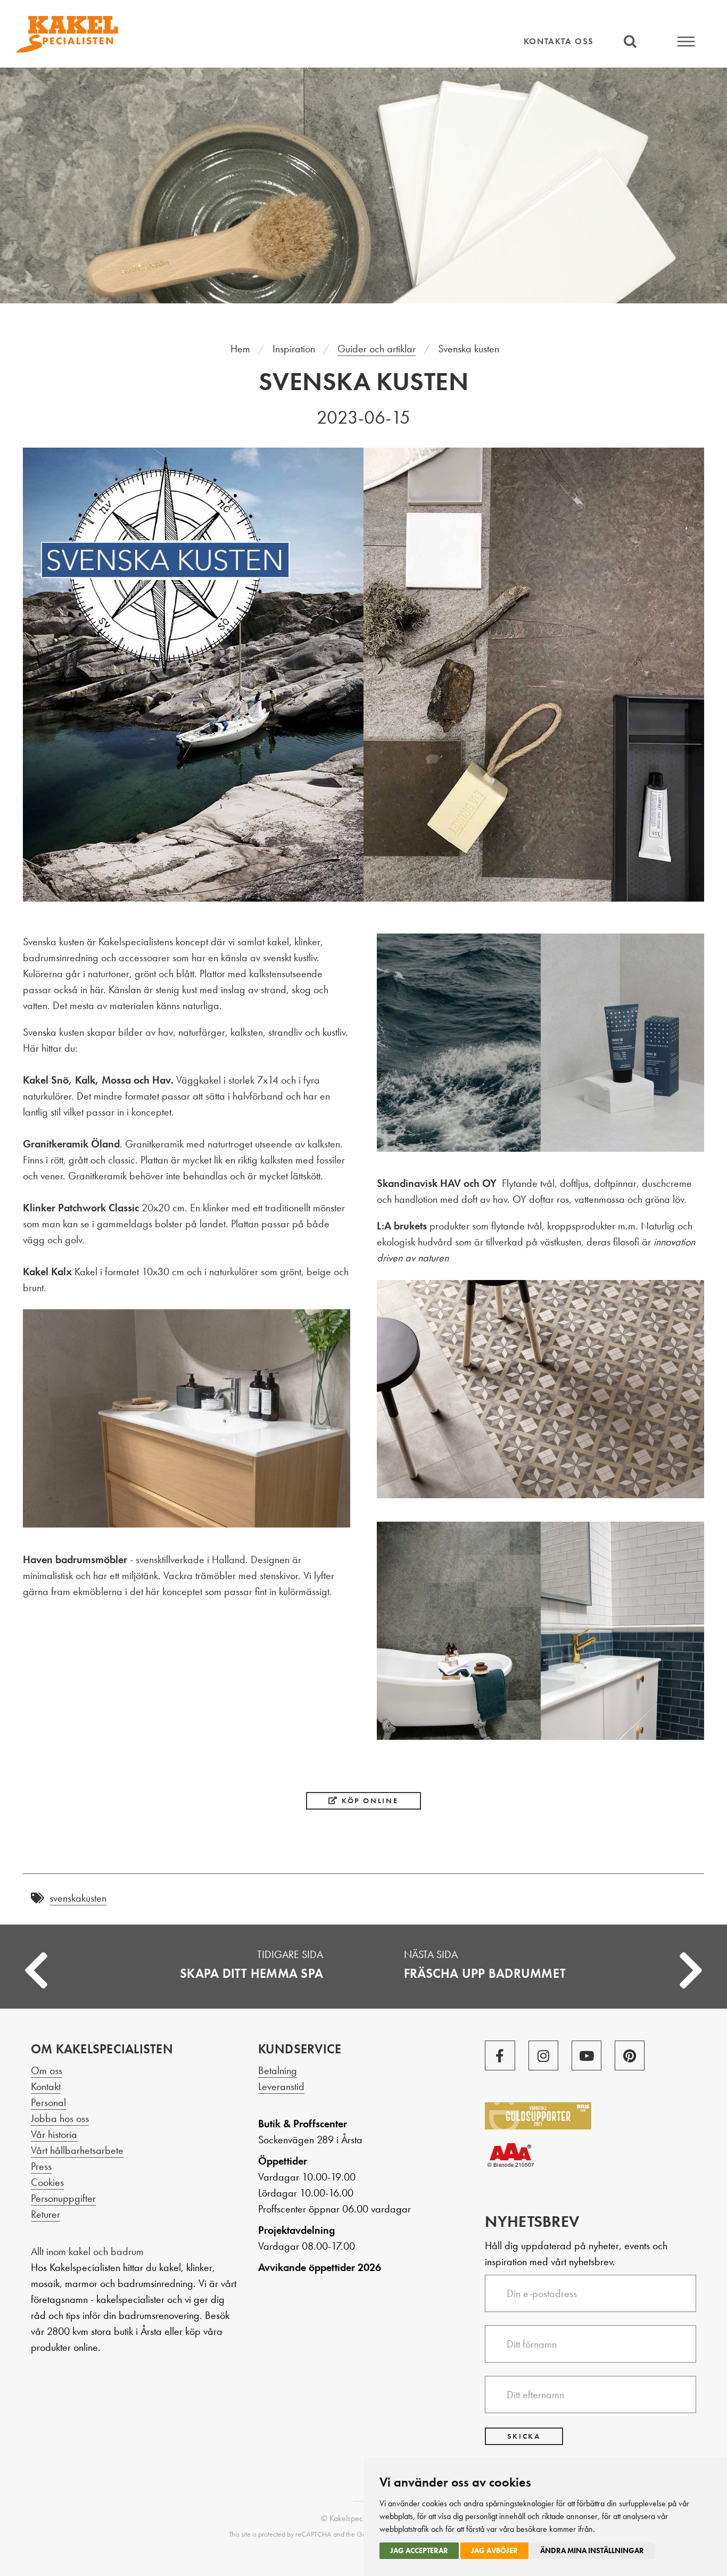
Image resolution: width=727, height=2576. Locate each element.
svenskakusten (78, 1898)
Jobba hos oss (60, 2118)
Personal (48, 2102)
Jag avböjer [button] (494, 2550)
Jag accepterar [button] (419, 2550)
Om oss (47, 2070)
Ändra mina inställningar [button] (592, 2550)
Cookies (47, 2182)
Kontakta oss (559, 41)
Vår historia (54, 2134)
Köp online (369, 1801)
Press (41, 2166)
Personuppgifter (63, 2198)
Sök (630, 41)
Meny (686, 41)
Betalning (278, 2070)
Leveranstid (281, 2086)
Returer (46, 2214)
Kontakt (46, 2086)
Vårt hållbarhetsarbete (77, 2150)
